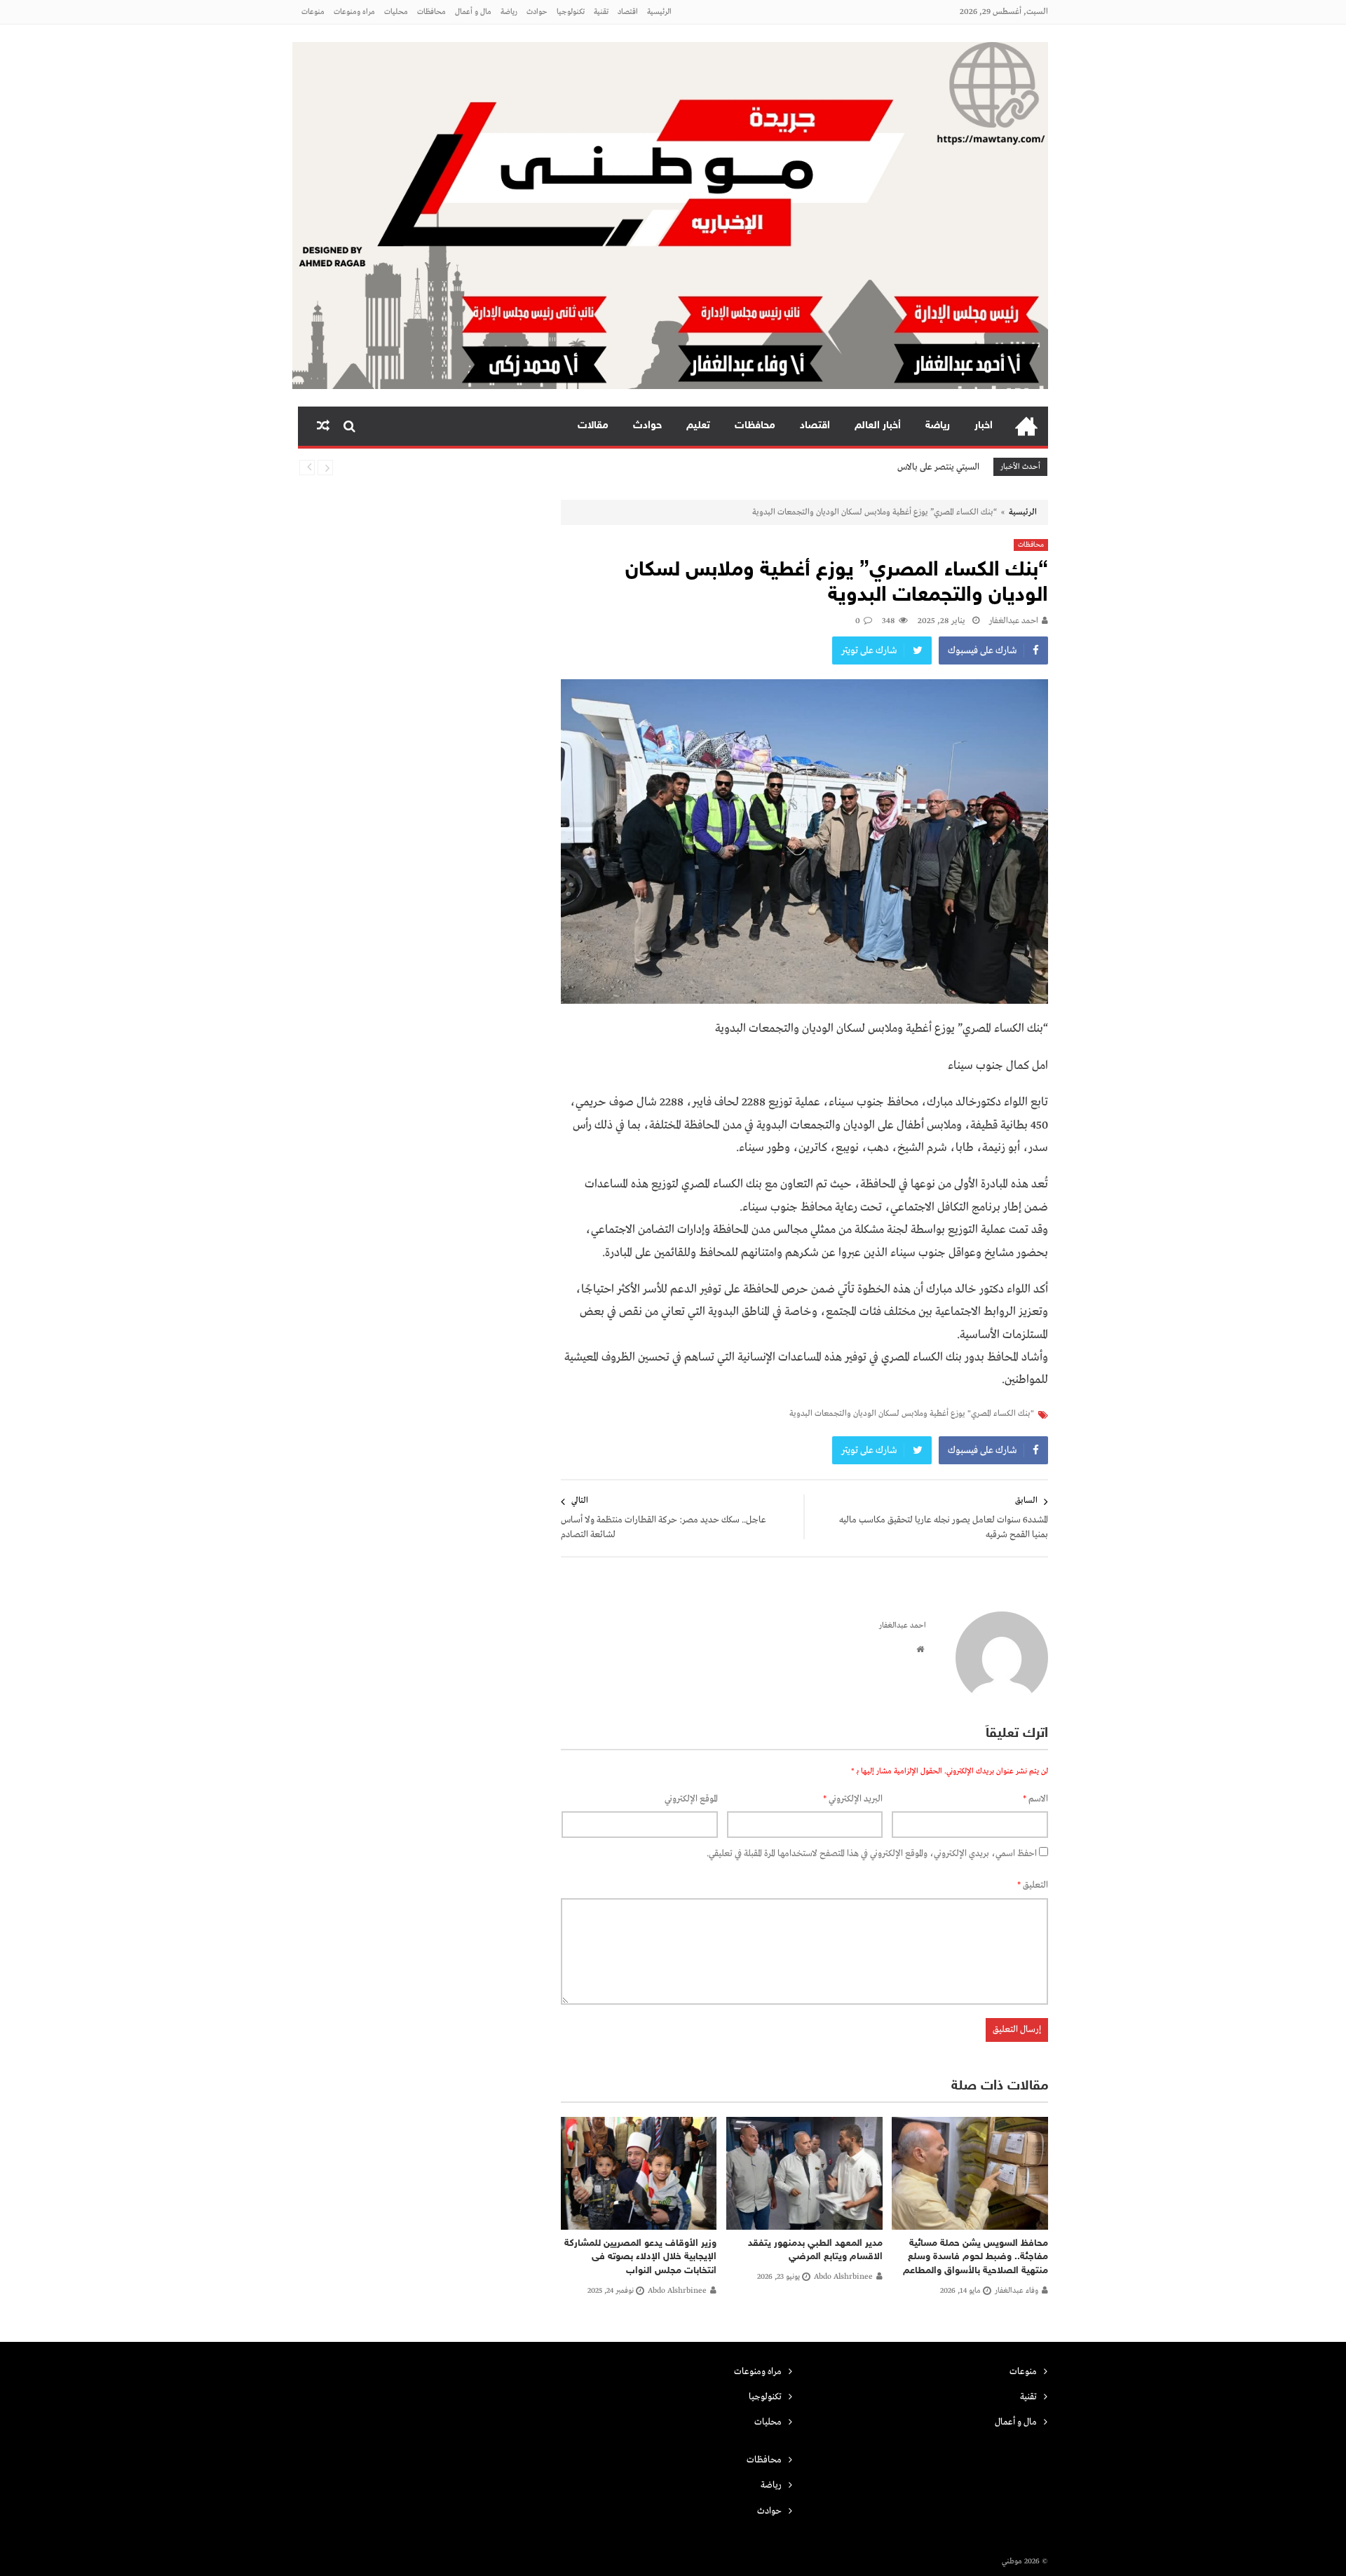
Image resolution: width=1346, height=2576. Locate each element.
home (1026, 426)
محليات (396, 12)
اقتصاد (628, 12)
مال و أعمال (473, 12)
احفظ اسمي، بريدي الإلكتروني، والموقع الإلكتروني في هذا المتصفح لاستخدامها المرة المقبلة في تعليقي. (872, 1854)
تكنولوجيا (571, 12)
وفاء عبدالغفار (1017, 2291)
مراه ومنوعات (354, 12)
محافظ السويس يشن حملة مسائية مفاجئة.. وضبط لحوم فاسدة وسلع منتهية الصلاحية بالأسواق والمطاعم (975, 2257)
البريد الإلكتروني (853, 1799)
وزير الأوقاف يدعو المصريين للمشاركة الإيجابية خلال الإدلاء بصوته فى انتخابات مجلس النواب (640, 2257)
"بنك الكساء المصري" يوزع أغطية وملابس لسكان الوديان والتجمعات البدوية (912, 1414)
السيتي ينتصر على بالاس (938, 467)
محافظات (431, 12)
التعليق (1033, 1885)
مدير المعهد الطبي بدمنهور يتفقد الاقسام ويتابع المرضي (815, 2250)
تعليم (698, 426)
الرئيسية (659, 12)
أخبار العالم (878, 426)
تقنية (601, 12)
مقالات (593, 426)
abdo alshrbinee (843, 2277)
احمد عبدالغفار (1014, 621)
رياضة (509, 12)
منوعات (313, 12)
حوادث (537, 12)
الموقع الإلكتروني (691, 1799)
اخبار (984, 426)
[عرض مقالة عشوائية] (323, 426)
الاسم (1035, 1799)
